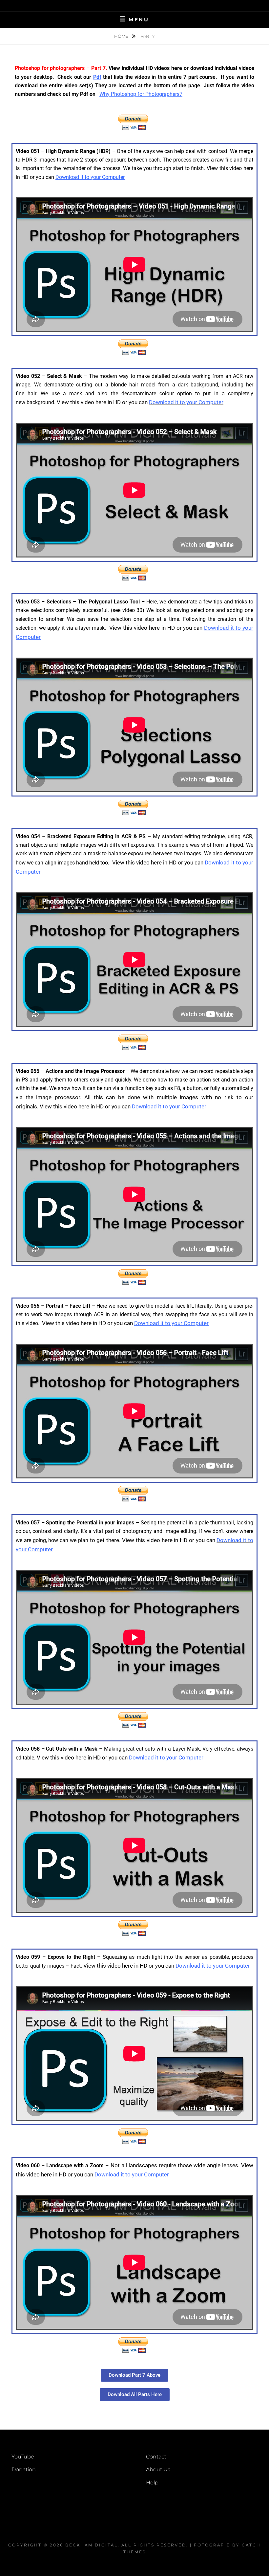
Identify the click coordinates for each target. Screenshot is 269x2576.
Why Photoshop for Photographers (139, 94)
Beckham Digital (92, 2545)
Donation (24, 2469)
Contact (156, 2457)
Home (122, 36)
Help (152, 2483)
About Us (158, 2469)
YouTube (23, 2457)
